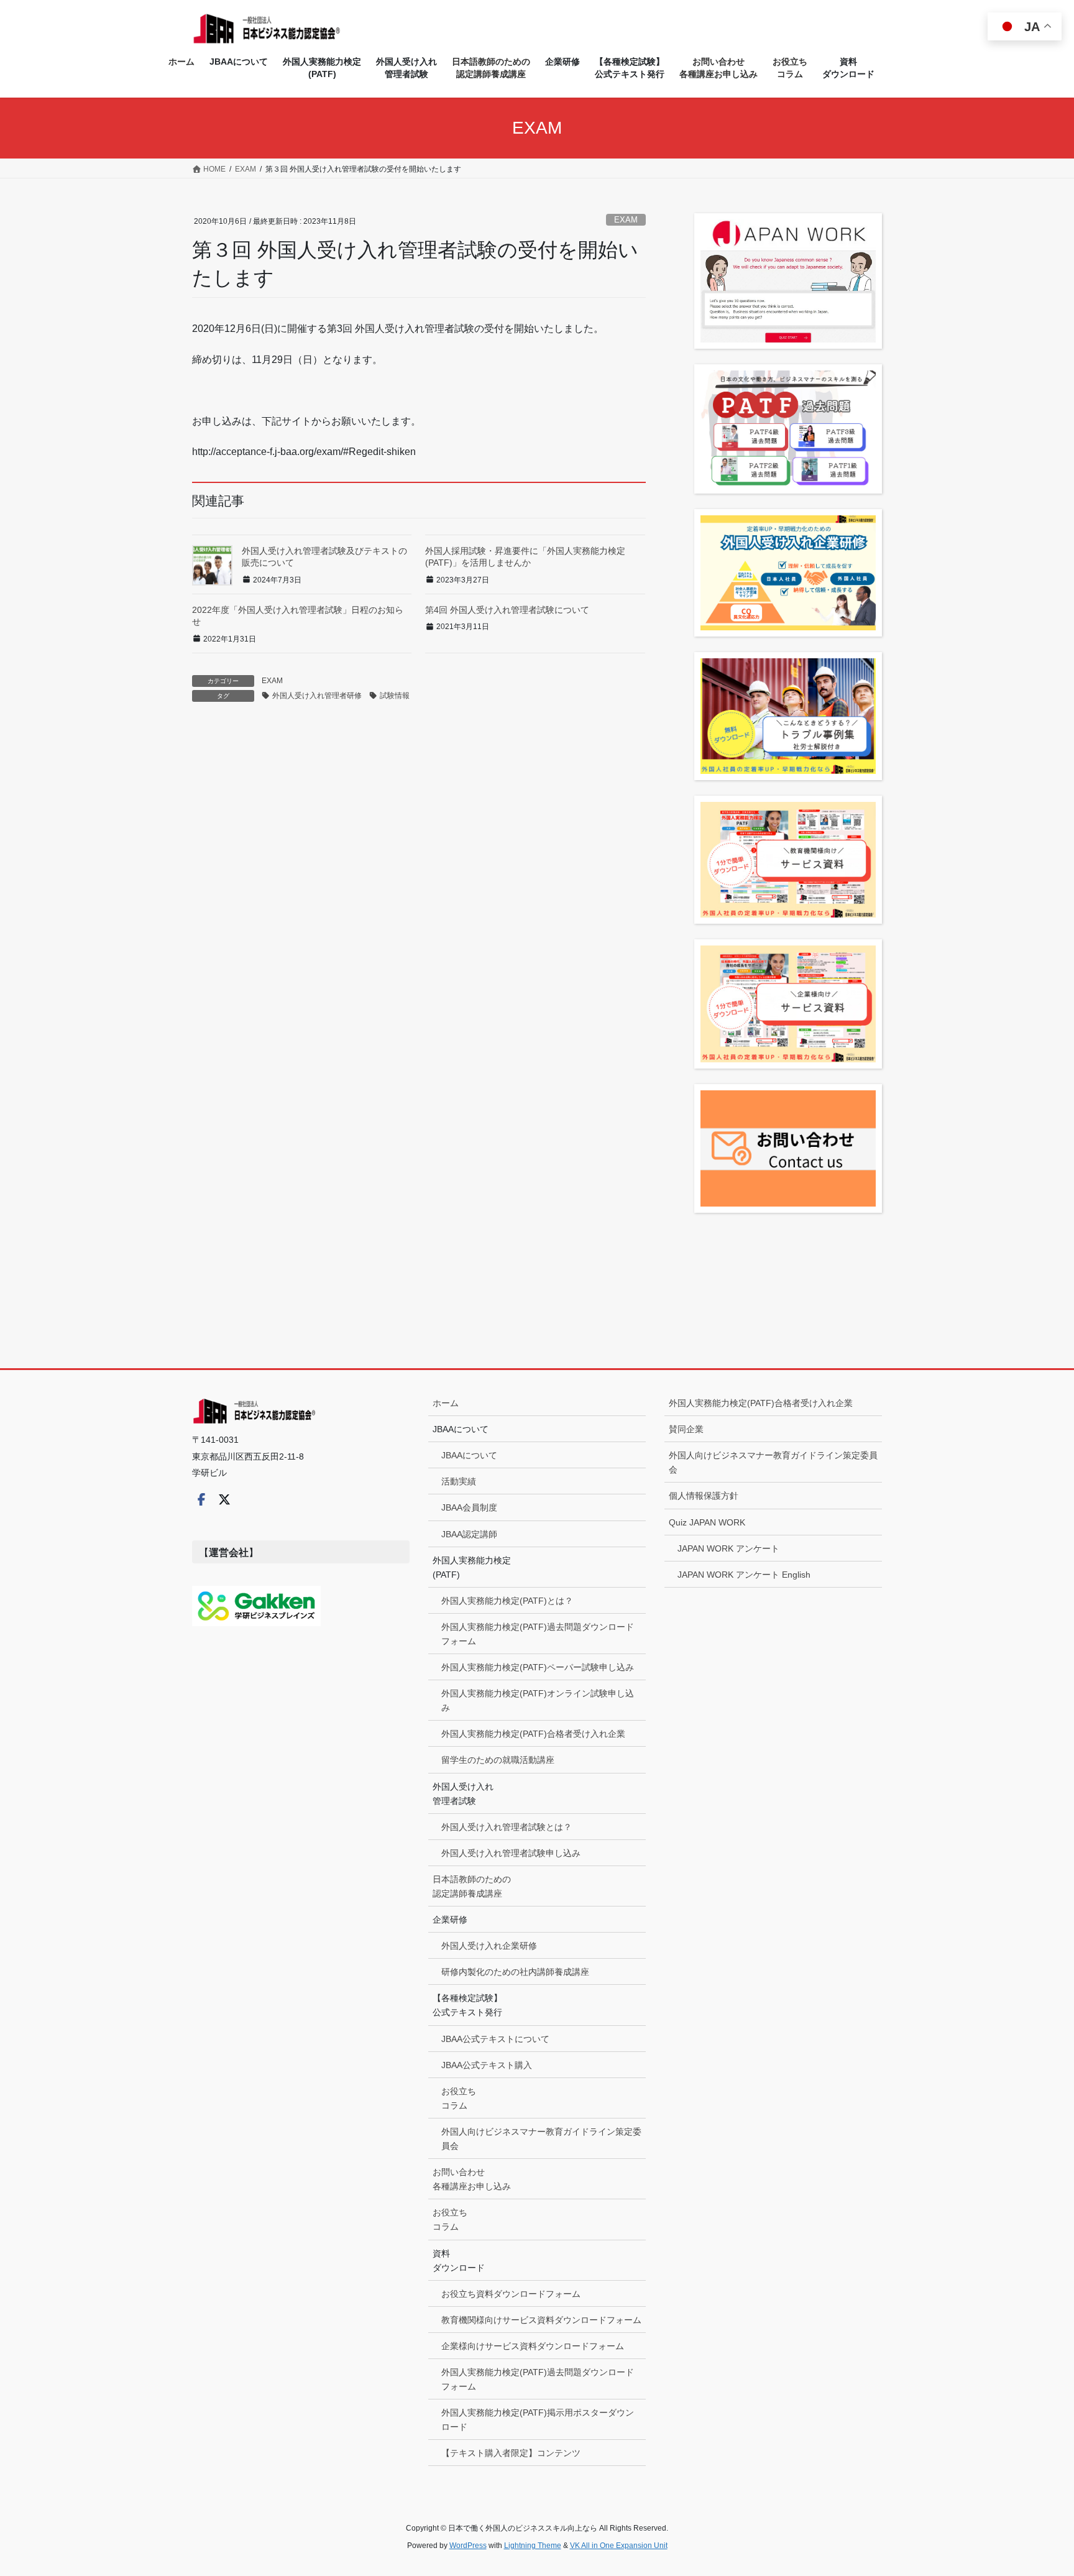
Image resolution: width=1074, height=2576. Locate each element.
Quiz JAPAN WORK (707, 1522)
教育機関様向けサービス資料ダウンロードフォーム (541, 2320)
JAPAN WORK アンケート (728, 1548)
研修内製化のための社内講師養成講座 (515, 1972)
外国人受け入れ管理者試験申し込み (511, 1853)
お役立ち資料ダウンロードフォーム (511, 2294)
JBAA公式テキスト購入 (487, 2065)
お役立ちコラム (459, 2098)
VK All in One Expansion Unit (619, 2546)
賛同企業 (686, 1429)
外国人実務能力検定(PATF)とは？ (507, 1601)
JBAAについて (469, 1455)
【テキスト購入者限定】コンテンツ (511, 2453)
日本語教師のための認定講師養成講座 (472, 1886)
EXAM (626, 220)
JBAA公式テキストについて (495, 2039)
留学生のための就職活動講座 (498, 1760)
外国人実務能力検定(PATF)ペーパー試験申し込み (538, 1667)
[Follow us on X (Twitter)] (224, 1499)
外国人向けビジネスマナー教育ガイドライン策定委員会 (541, 2139)
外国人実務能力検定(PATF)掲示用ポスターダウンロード (538, 2420)
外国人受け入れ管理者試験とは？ (507, 1827)
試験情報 (395, 696)
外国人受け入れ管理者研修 (317, 696)
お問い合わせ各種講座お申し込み (472, 2179)
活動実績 (459, 1481)
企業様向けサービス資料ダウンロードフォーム (533, 2346)
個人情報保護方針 (704, 1496)
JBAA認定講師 (469, 1534)
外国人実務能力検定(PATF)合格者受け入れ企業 (533, 1734)
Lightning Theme (533, 2546)
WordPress (468, 2546)
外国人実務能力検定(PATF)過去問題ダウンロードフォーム (538, 1634)
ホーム (446, 1403)
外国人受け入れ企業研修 (489, 1946)
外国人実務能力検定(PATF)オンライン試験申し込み (538, 1700)
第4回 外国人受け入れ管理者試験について (507, 610)
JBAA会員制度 (469, 1507)
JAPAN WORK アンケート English (744, 1575)
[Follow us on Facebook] (201, 1499)
